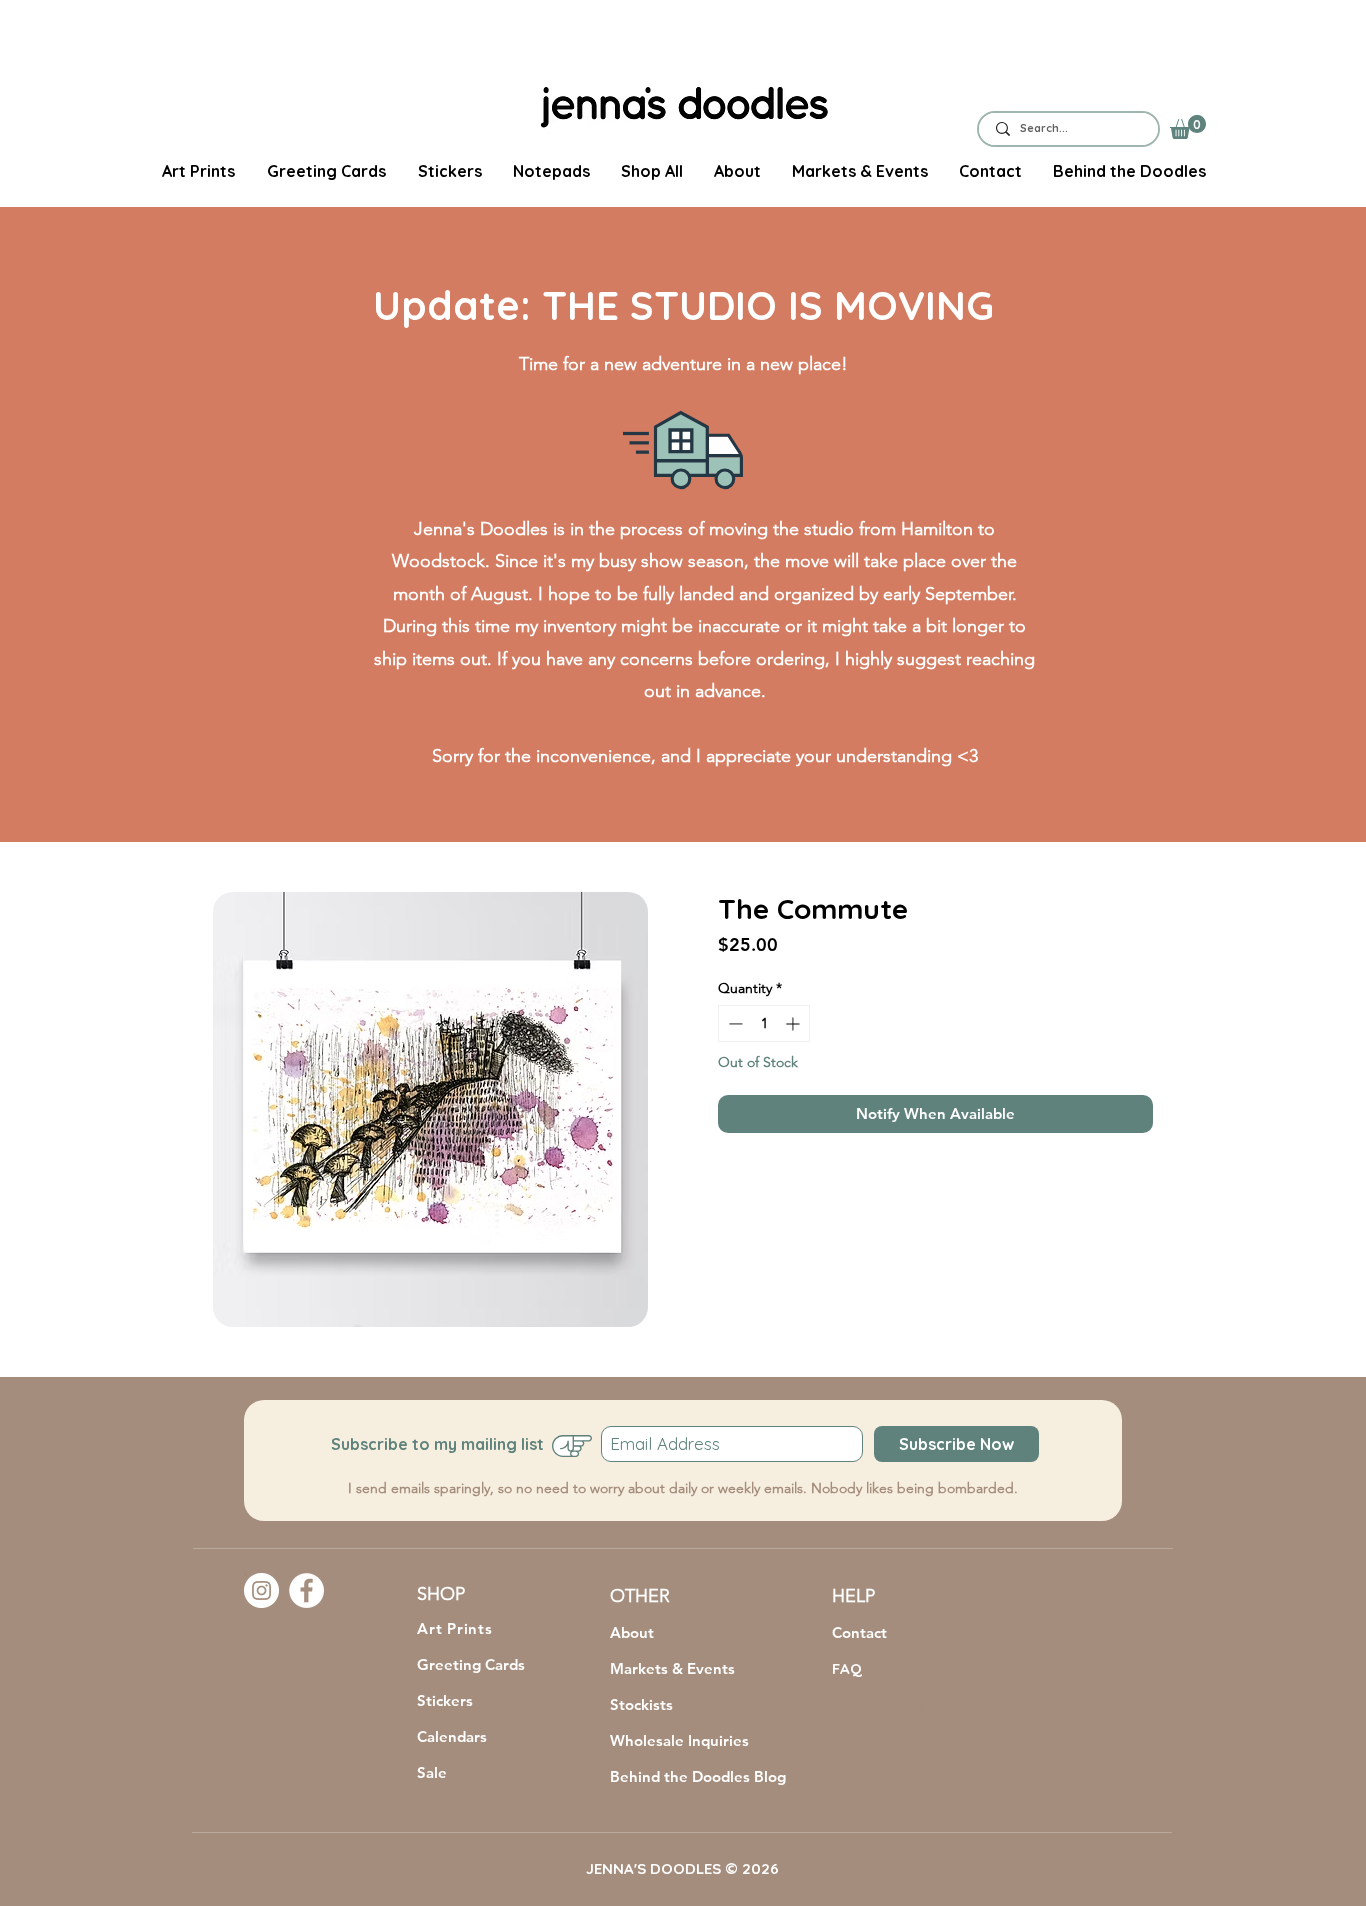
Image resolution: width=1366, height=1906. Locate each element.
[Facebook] (306, 1590)
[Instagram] (261, 1590)
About (632, 1632)
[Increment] (794, 1023)
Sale (432, 1772)
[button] (1188, 127)
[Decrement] (733, 1023)
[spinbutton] (764, 1023)
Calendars (452, 1736)
